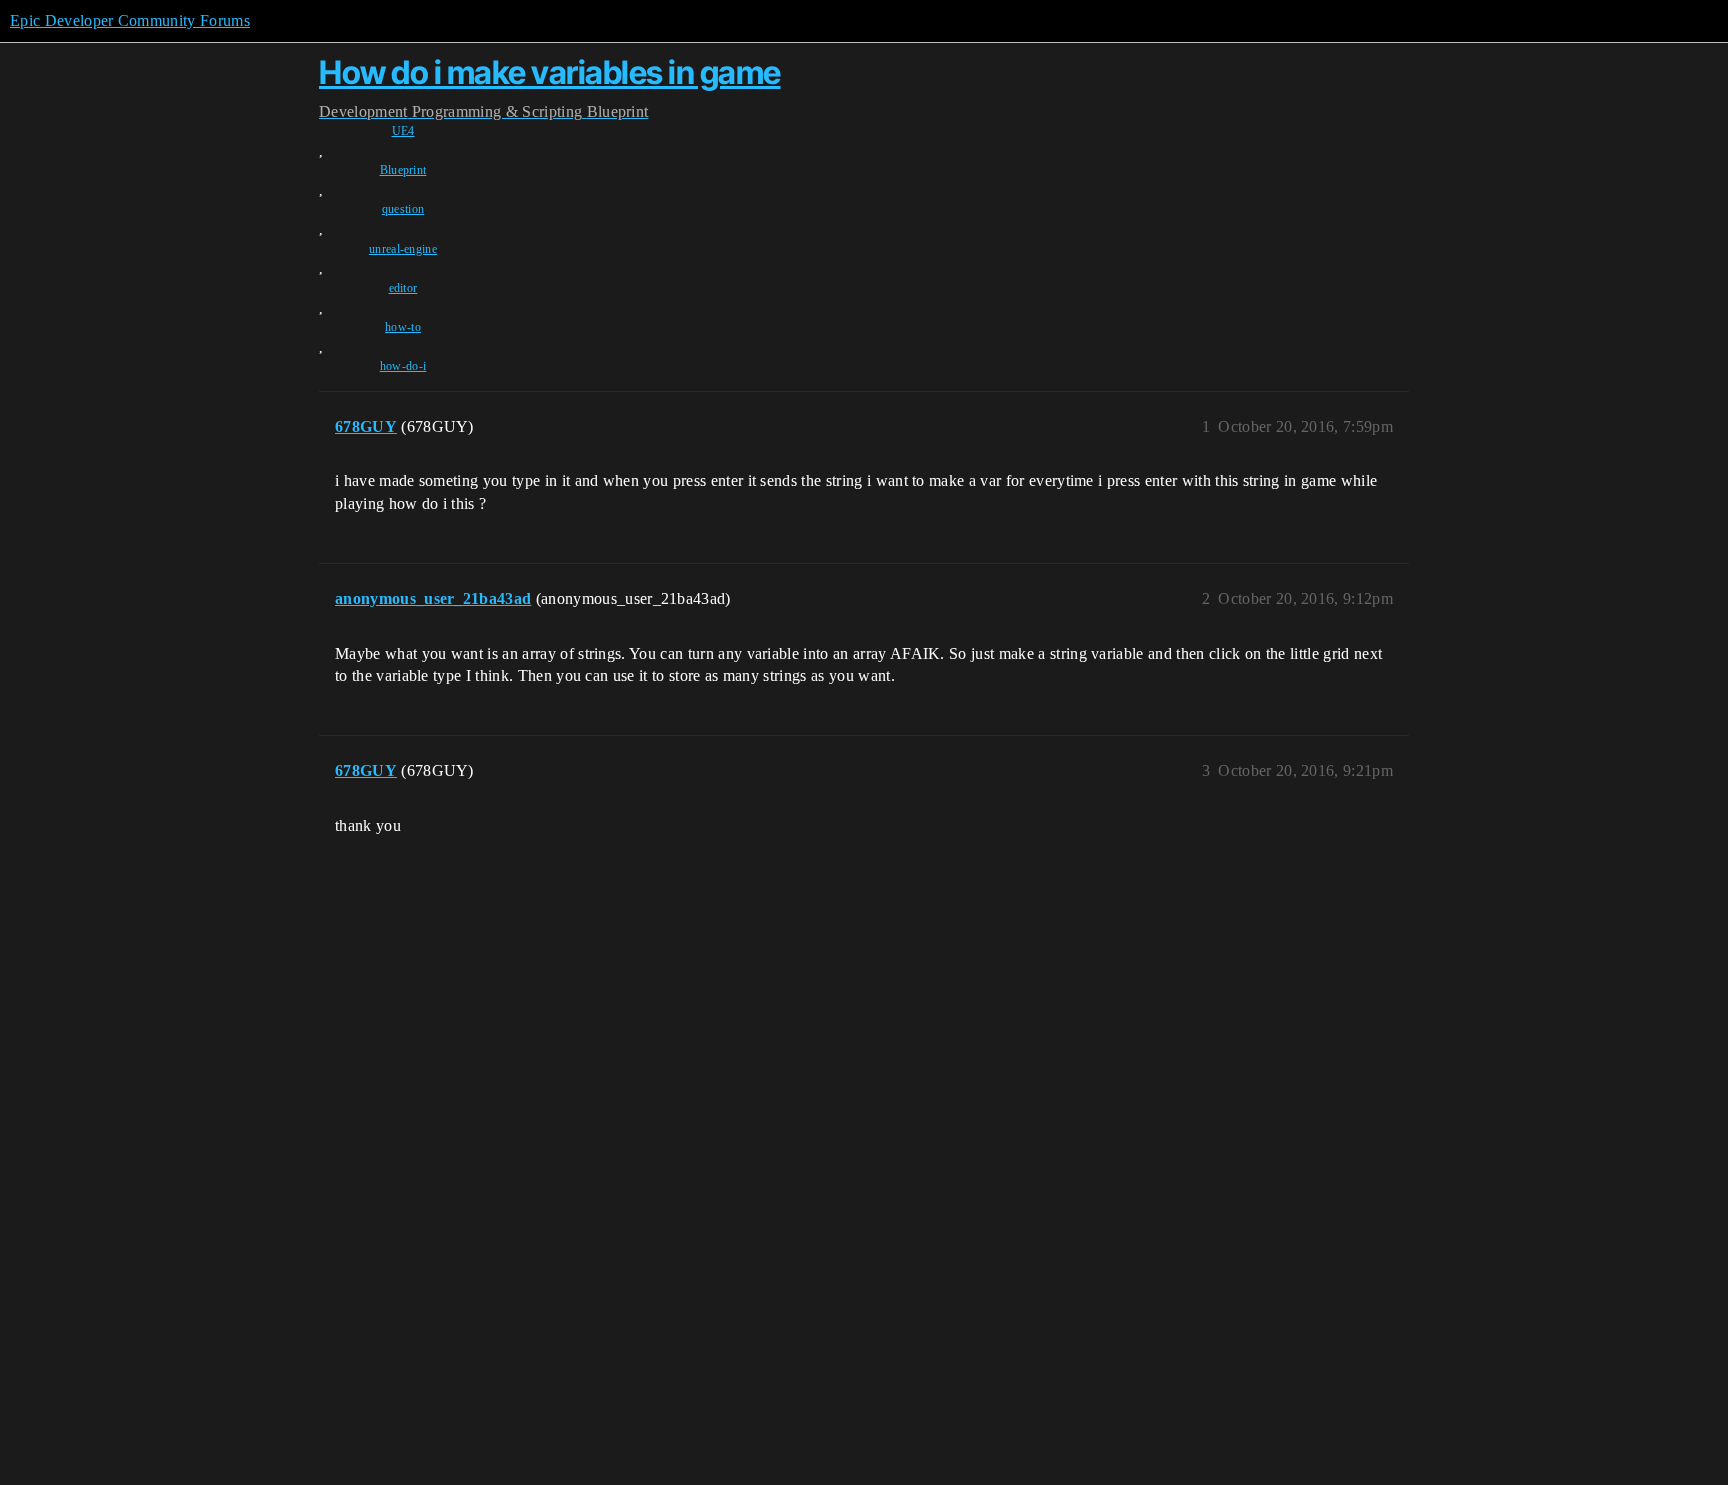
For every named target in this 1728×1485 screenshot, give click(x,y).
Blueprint (403, 170)
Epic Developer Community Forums (130, 20)
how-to (403, 327)
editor (403, 288)
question (403, 209)
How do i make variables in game (550, 72)
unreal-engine (403, 249)
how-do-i (403, 366)
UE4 (403, 131)
